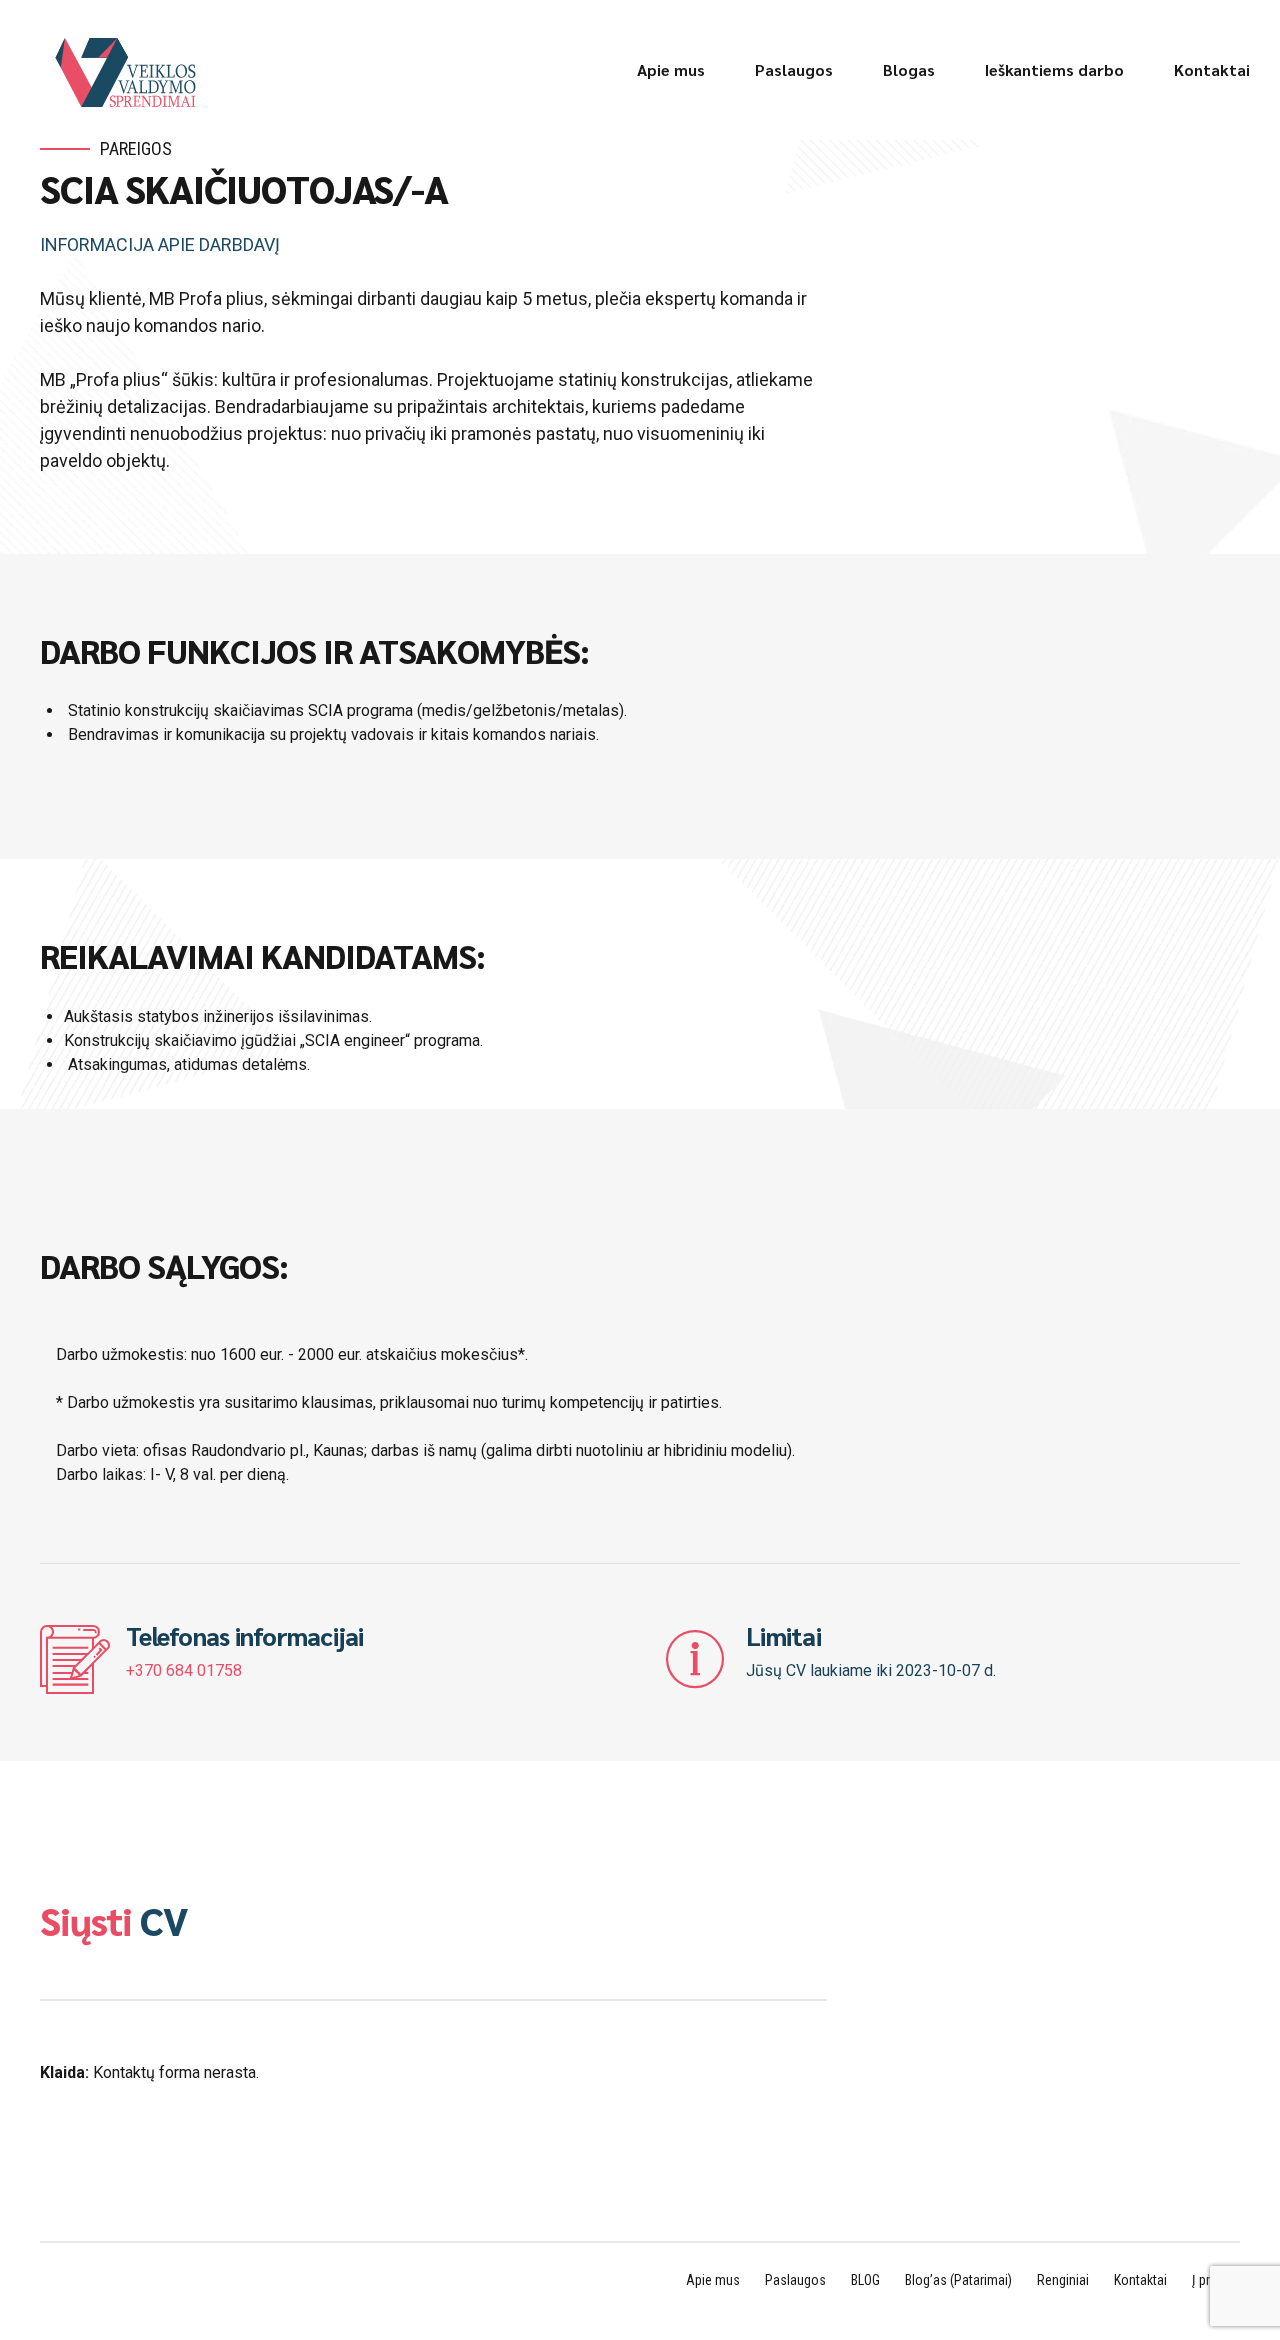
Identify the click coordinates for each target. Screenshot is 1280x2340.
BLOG (865, 2280)
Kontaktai (1212, 69)
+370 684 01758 (184, 1670)
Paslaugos (794, 69)
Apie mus (671, 69)
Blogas (909, 69)
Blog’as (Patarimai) (958, 2280)
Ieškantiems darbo (1054, 69)
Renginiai (1063, 2280)
